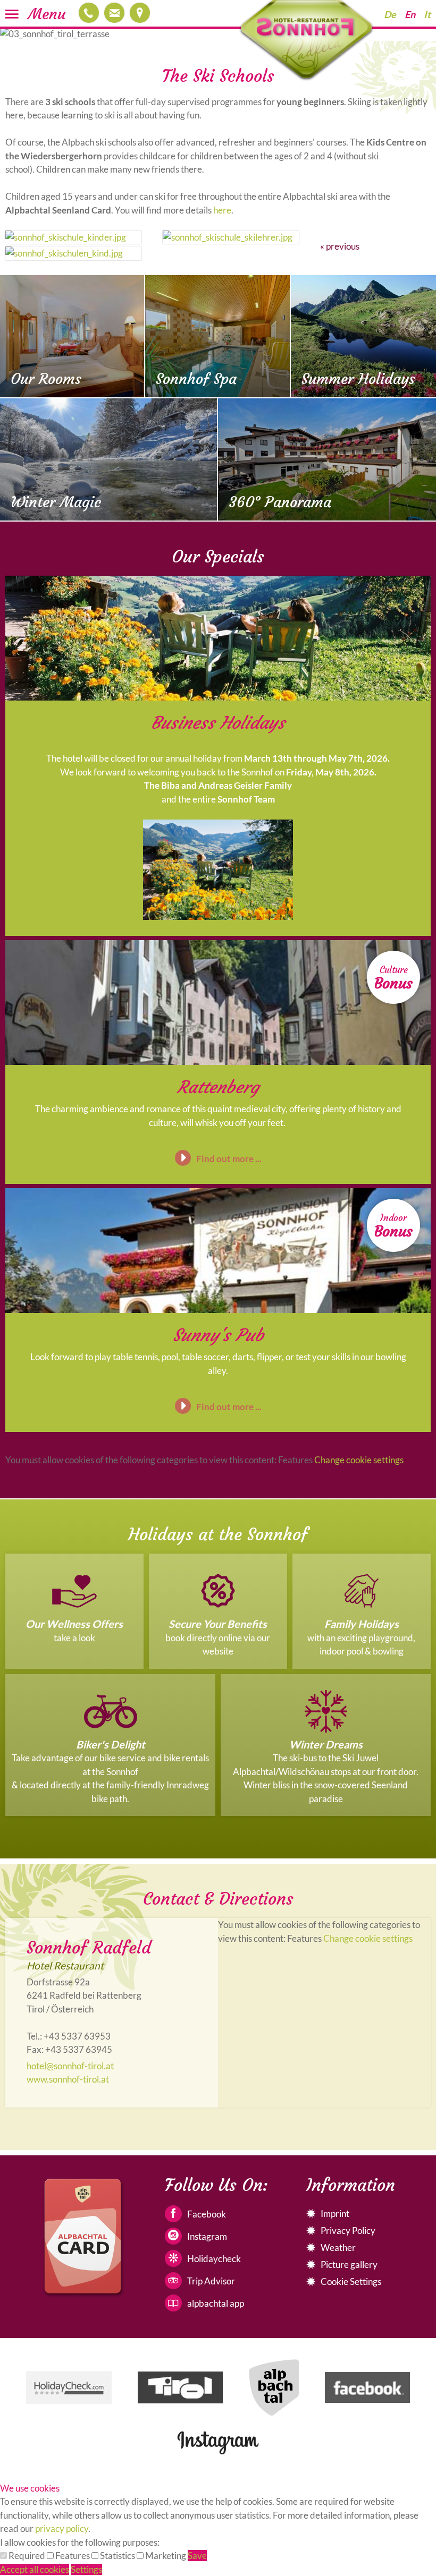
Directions (140, 13)
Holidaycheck (214, 2259)
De (390, 14)
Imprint (335, 2214)
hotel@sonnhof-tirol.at (114, 13)
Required (27, 2556)
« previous (340, 246)
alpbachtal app (216, 2303)
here (222, 210)
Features (73, 2556)
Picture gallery (349, 2264)
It (427, 14)
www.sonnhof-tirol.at (68, 2079)
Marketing (166, 2556)
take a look (74, 1638)
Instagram (207, 2236)
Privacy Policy (348, 2230)
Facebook (207, 2214)
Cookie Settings (351, 2281)
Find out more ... (229, 1159)
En (410, 14)
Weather (338, 2247)
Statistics (118, 2556)
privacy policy (62, 2528)
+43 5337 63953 (89, 13)
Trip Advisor (211, 2281)
